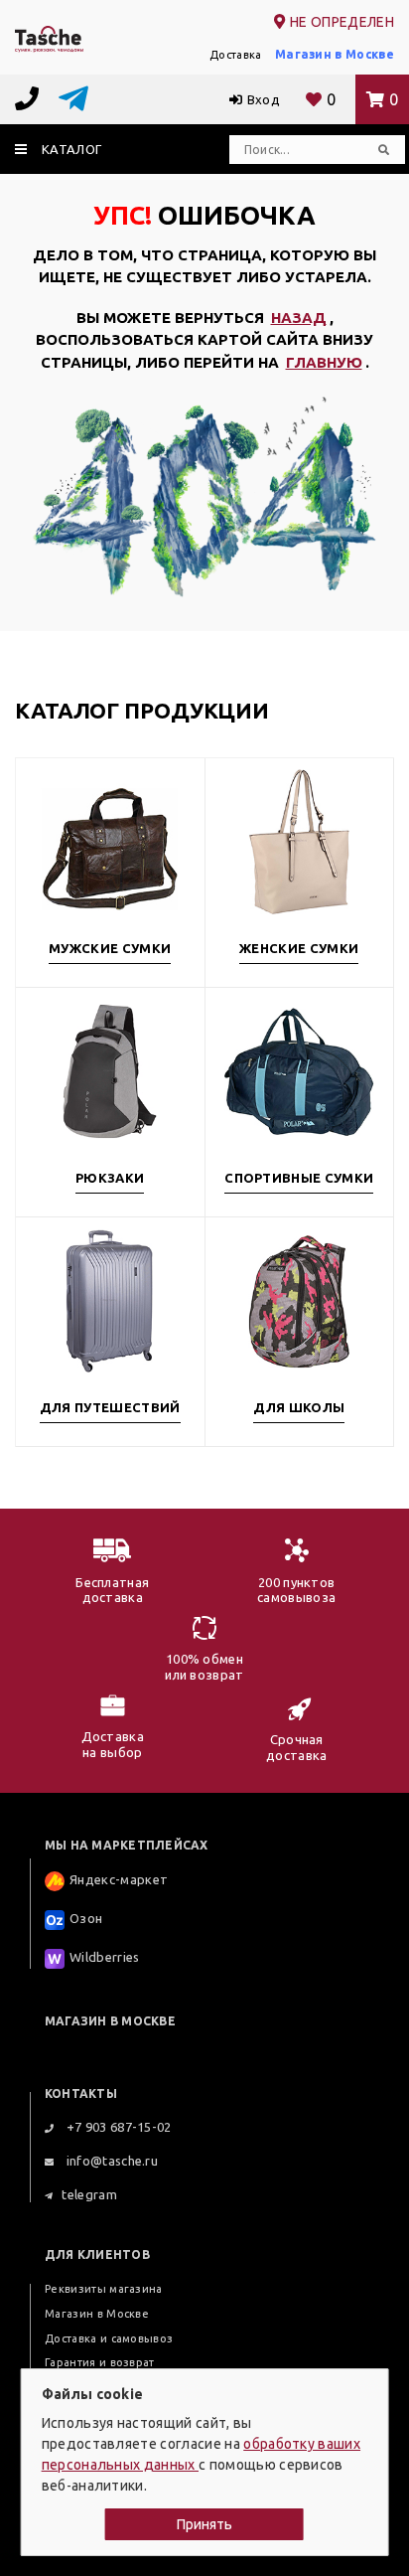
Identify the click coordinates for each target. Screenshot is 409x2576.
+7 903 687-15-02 (117, 2127)
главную (324, 362)
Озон (86, 1918)
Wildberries (105, 1957)
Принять (204, 2524)
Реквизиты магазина (104, 2289)
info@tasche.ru (110, 2161)
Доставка (236, 55)
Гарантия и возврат (100, 2362)
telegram (89, 2194)
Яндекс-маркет (119, 1879)
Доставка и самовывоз (109, 2338)
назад (299, 318)
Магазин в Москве (335, 54)
